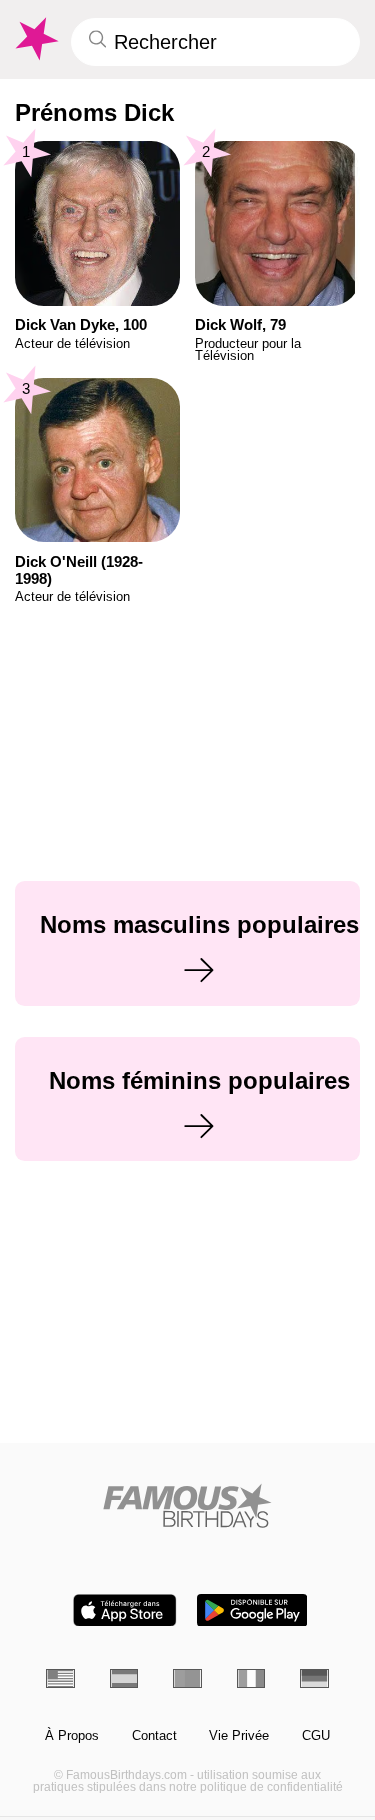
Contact (154, 1736)
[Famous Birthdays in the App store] (125, 1610)
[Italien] (251, 1678)
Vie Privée (239, 1736)
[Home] (187, 1505)
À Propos (72, 1736)
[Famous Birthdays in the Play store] (252, 1610)
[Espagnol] (124, 1678)
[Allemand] (314, 1678)
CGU (316, 1736)
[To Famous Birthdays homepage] (35, 39)
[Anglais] (60, 1678)
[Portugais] (187, 1678)
